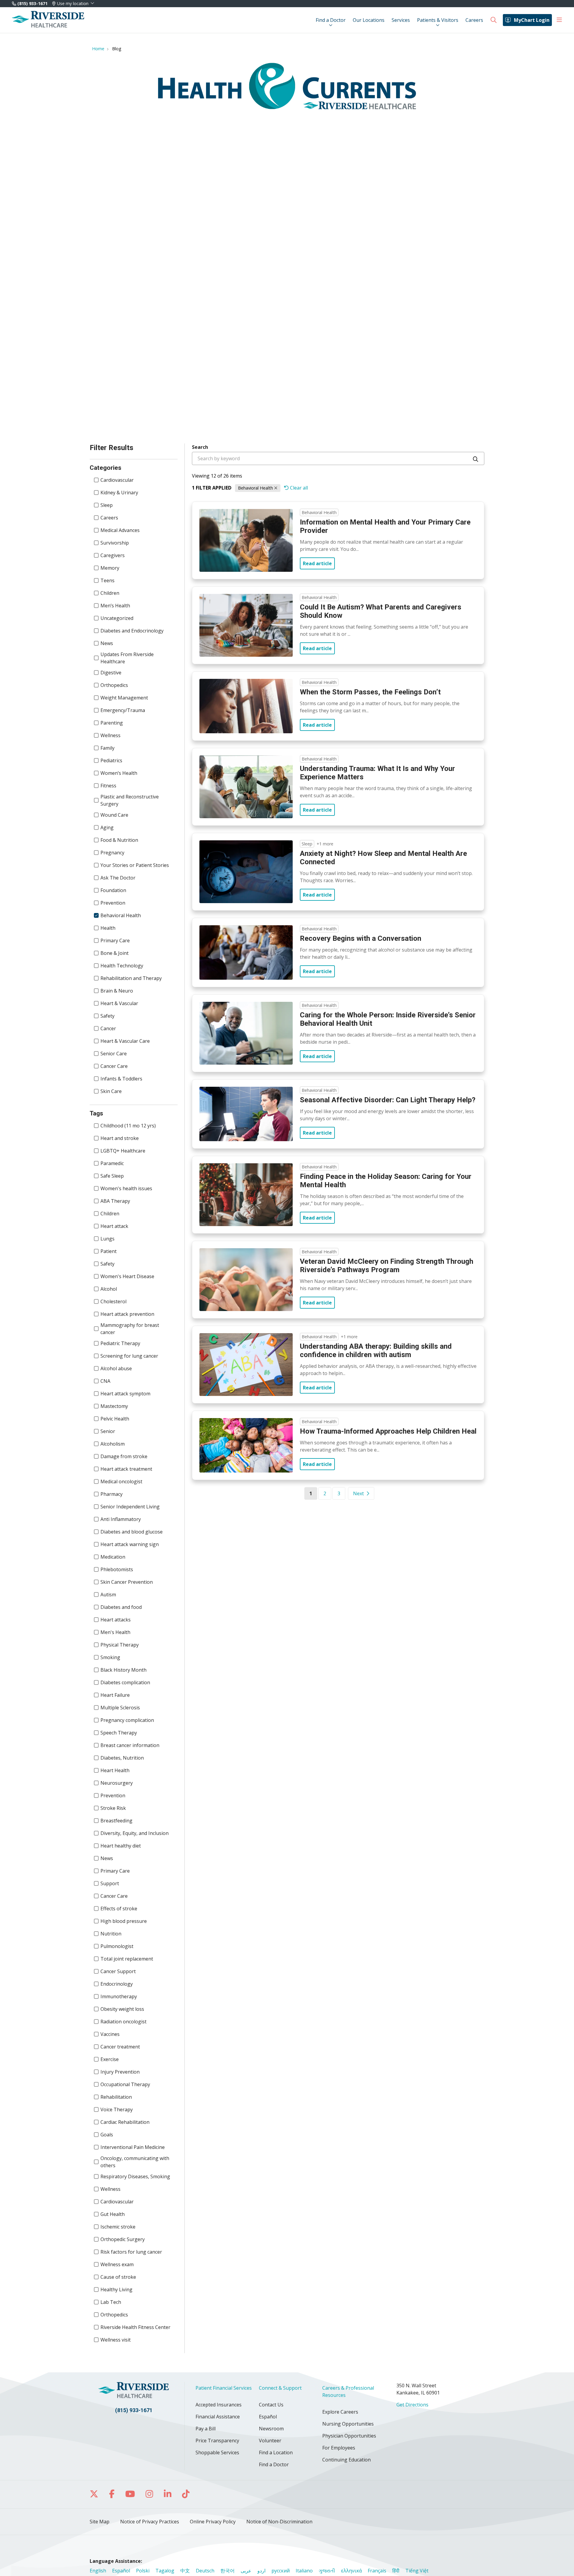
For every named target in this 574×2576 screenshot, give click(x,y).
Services (401, 20)
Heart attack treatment (126, 1469)
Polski (143, 2571)
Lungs (107, 1239)
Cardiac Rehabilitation (125, 2122)
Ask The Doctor (118, 878)
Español (268, 2417)
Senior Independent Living (130, 1507)
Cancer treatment (120, 2047)
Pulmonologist (117, 1946)
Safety (107, 1016)
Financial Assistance (218, 2417)
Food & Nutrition (119, 840)
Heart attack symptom (125, 1394)
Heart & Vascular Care (125, 1041)
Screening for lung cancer (129, 1356)
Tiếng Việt (417, 2571)
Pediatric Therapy (120, 1343)
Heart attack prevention (127, 1314)
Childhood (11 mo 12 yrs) (128, 1126)
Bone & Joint (115, 953)
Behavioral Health (121, 915)
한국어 (228, 2571)
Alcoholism (113, 1444)
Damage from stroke (124, 1456)
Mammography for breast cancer (130, 1329)
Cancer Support (118, 1971)
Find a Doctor (331, 20)
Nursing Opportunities (348, 2424)
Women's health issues (126, 1188)
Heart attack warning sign (130, 1544)
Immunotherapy (119, 1996)
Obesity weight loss (122, 2009)
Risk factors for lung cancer (131, 2252)
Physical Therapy (120, 1645)
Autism (108, 1595)
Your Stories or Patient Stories (135, 865)
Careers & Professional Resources (348, 2391)
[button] (559, 20)
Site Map (100, 2522)
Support (110, 1883)
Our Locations (369, 20)
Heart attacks (116, 1620)
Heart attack (114, 1226)
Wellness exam (117, 2264)
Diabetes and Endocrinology (132, 631)
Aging (107, 827)
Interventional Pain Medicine (133, 2147)
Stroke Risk (113, 1808)
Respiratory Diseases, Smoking (135, 2176)
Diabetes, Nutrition (122, 1758)
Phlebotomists (117, 1569)
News (107, 643)
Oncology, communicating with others (135, 2162)
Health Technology (122, 966)
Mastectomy (114, 1406)
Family (107, 748)
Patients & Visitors (438, 20)
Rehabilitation (116, 2097)
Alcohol (109, 1289)
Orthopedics (114, 685)
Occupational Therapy (125, 2084)
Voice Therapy (117, 2109)
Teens (107, 580)
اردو (261, 2571)
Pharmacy (112, 1494)
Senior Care (114, 1054)
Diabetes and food (121, 1607)
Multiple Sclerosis (120, 1708)
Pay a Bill (206, 2429)
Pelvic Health (115, 1419)
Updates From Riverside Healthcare (127, 658)
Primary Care (115, 941)
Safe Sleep (112, 1176)
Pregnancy (112, 853)
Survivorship (115, 543)
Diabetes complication (125, 1682)
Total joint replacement (127, 1959)
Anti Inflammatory (121, 1519)
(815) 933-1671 (32, 3)
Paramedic (112, 1163)
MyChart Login (532, 20)
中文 (185, 2571)
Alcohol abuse (116, 1368)
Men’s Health (115, 606)
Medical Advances (120, 530)
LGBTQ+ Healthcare (123, 1151)
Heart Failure (115, 1695)
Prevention (113, 903)
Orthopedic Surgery (123, 2239)
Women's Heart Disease (127, 1276)
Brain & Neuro (117, 991)
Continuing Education (346, 2460)
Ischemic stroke (118, 2227)
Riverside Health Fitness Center (135, 2327)
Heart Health (115, 1770)
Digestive (111, 673)
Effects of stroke (119, 1909)
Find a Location (276, 2452)
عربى (246, 2571)
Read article (317, 563)
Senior (108, 1431)
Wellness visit (116, 2340)
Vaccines (110, 2034)
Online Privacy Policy (213, 2522)
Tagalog (165, 2571)
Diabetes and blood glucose (132, 1532)
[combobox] (338, 458)
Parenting (112, 723)
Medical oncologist (121, 1481)
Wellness (110, 735)
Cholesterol (113, 1301)
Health (108, 928)
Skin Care (111, 1091)
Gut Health (113, 2214)
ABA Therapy (115, 1201)
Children (110, 593)
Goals (107, 2135)
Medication (113, 1557)
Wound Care (114, 815)
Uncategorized (117, 618)
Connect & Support (280, 2388)
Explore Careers (340, 2412)
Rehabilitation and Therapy (131, 978)
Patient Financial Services (224, 2388)
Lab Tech (111, 2302)
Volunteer (270, 2441)
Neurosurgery (117, 1783)
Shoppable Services (217, 2452)
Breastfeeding (116, 1821)
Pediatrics (111, 760)
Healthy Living (116, 2290)
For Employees (339, 2448)
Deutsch (205, 2571)
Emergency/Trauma (123, 710)
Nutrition (111, 1934)
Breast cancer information (130, 1745)
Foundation (113, 890)
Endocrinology (117, 1984)
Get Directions (412, 2405)
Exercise (110, 2059)
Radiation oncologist (123, 2022)
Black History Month (123, 1670)
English (98, 2571)
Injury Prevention (120, 2072)
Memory (110, 568)
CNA (105, 1381)
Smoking (110, 1657)
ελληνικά (351, 2571)
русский (281, 2571)
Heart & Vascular (119, 1003)
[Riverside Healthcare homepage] (48, 20)
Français (377, 2571)
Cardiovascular (117, 480)
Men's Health (115, 1632)
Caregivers (113, 555)
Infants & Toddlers (121, 1079)
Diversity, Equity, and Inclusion (135, 1833)
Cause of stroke (118, 2277)
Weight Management (124, 698)
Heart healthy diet (121, 1846)
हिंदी (396, 2571)
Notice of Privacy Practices (150, 2522)
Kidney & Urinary (119, 493)
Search (200, 447)
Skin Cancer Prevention (127, 1582)
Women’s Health (119, 773)
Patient (109, 1251)
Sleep (107, 505)
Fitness (108, 786)
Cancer (108, 1028)
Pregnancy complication (127, 1720)
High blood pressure (124, 1921)
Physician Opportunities (349, 2436)
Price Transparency (217, 2441)
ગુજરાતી (327, 2571)
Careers (474, 20)
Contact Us (271, 2405)
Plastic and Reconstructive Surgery (130, 800)
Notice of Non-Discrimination (279, 2522)
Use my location (73, 4)
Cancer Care (114, 1066)
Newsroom (271, 2429)
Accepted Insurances (219, 2405)
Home (98, 49)
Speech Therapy (119, 1733)
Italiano (304, 2571)
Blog (117, 49)
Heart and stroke (120, 1138)
